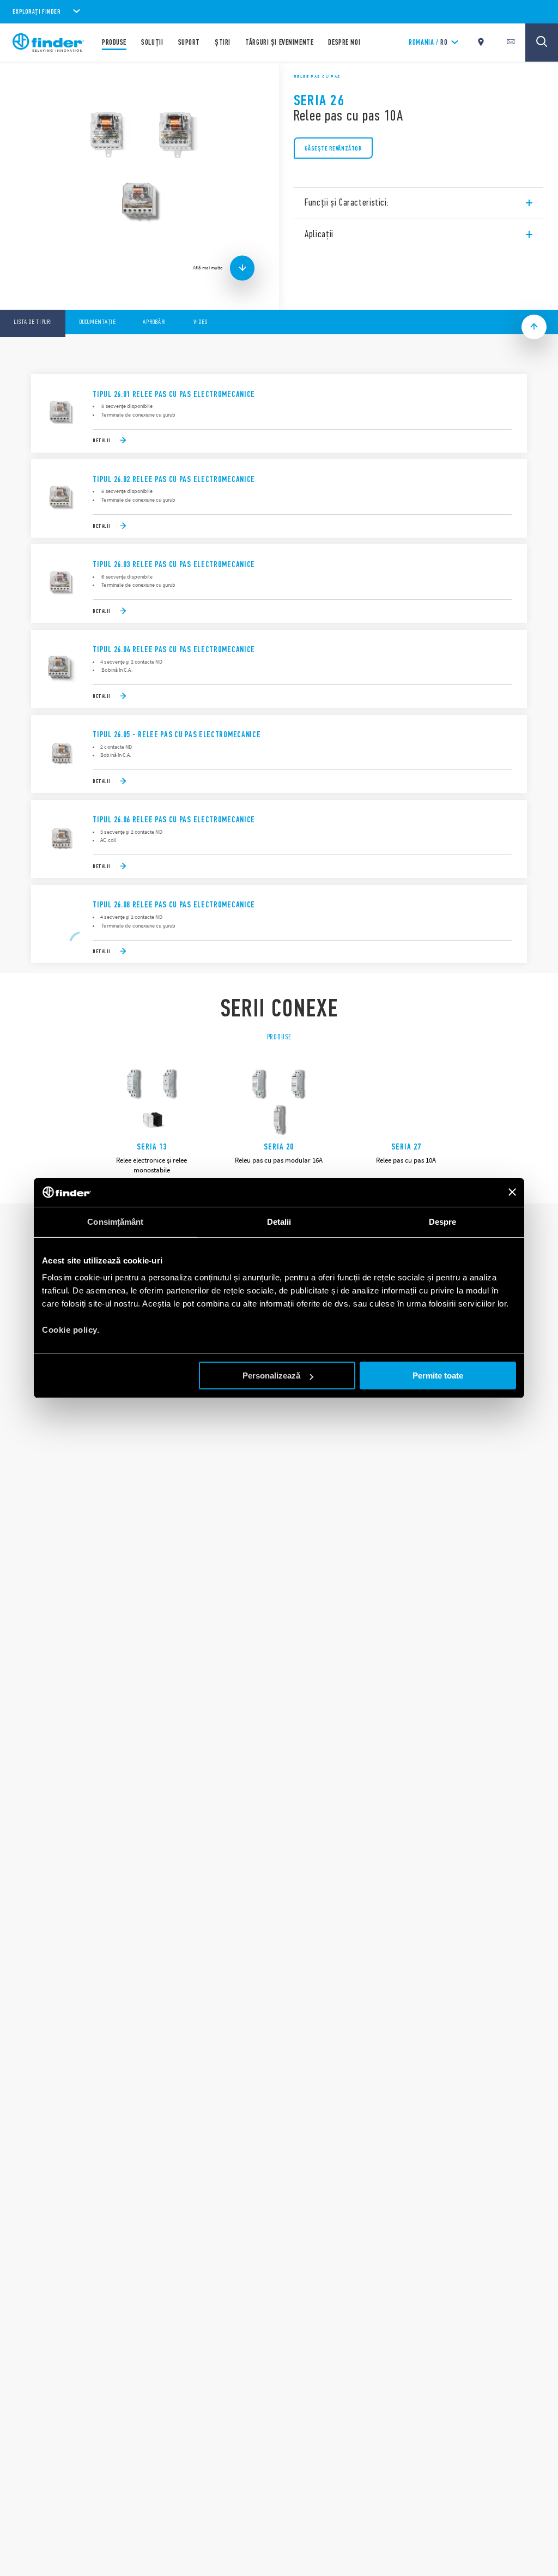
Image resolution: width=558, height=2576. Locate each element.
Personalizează (271, 1376)
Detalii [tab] (279, 1222)
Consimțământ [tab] (115, 1222)
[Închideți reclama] (512, 1192)
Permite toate (438, 1376)
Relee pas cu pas (317, 76)
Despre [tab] (443, 1222)
